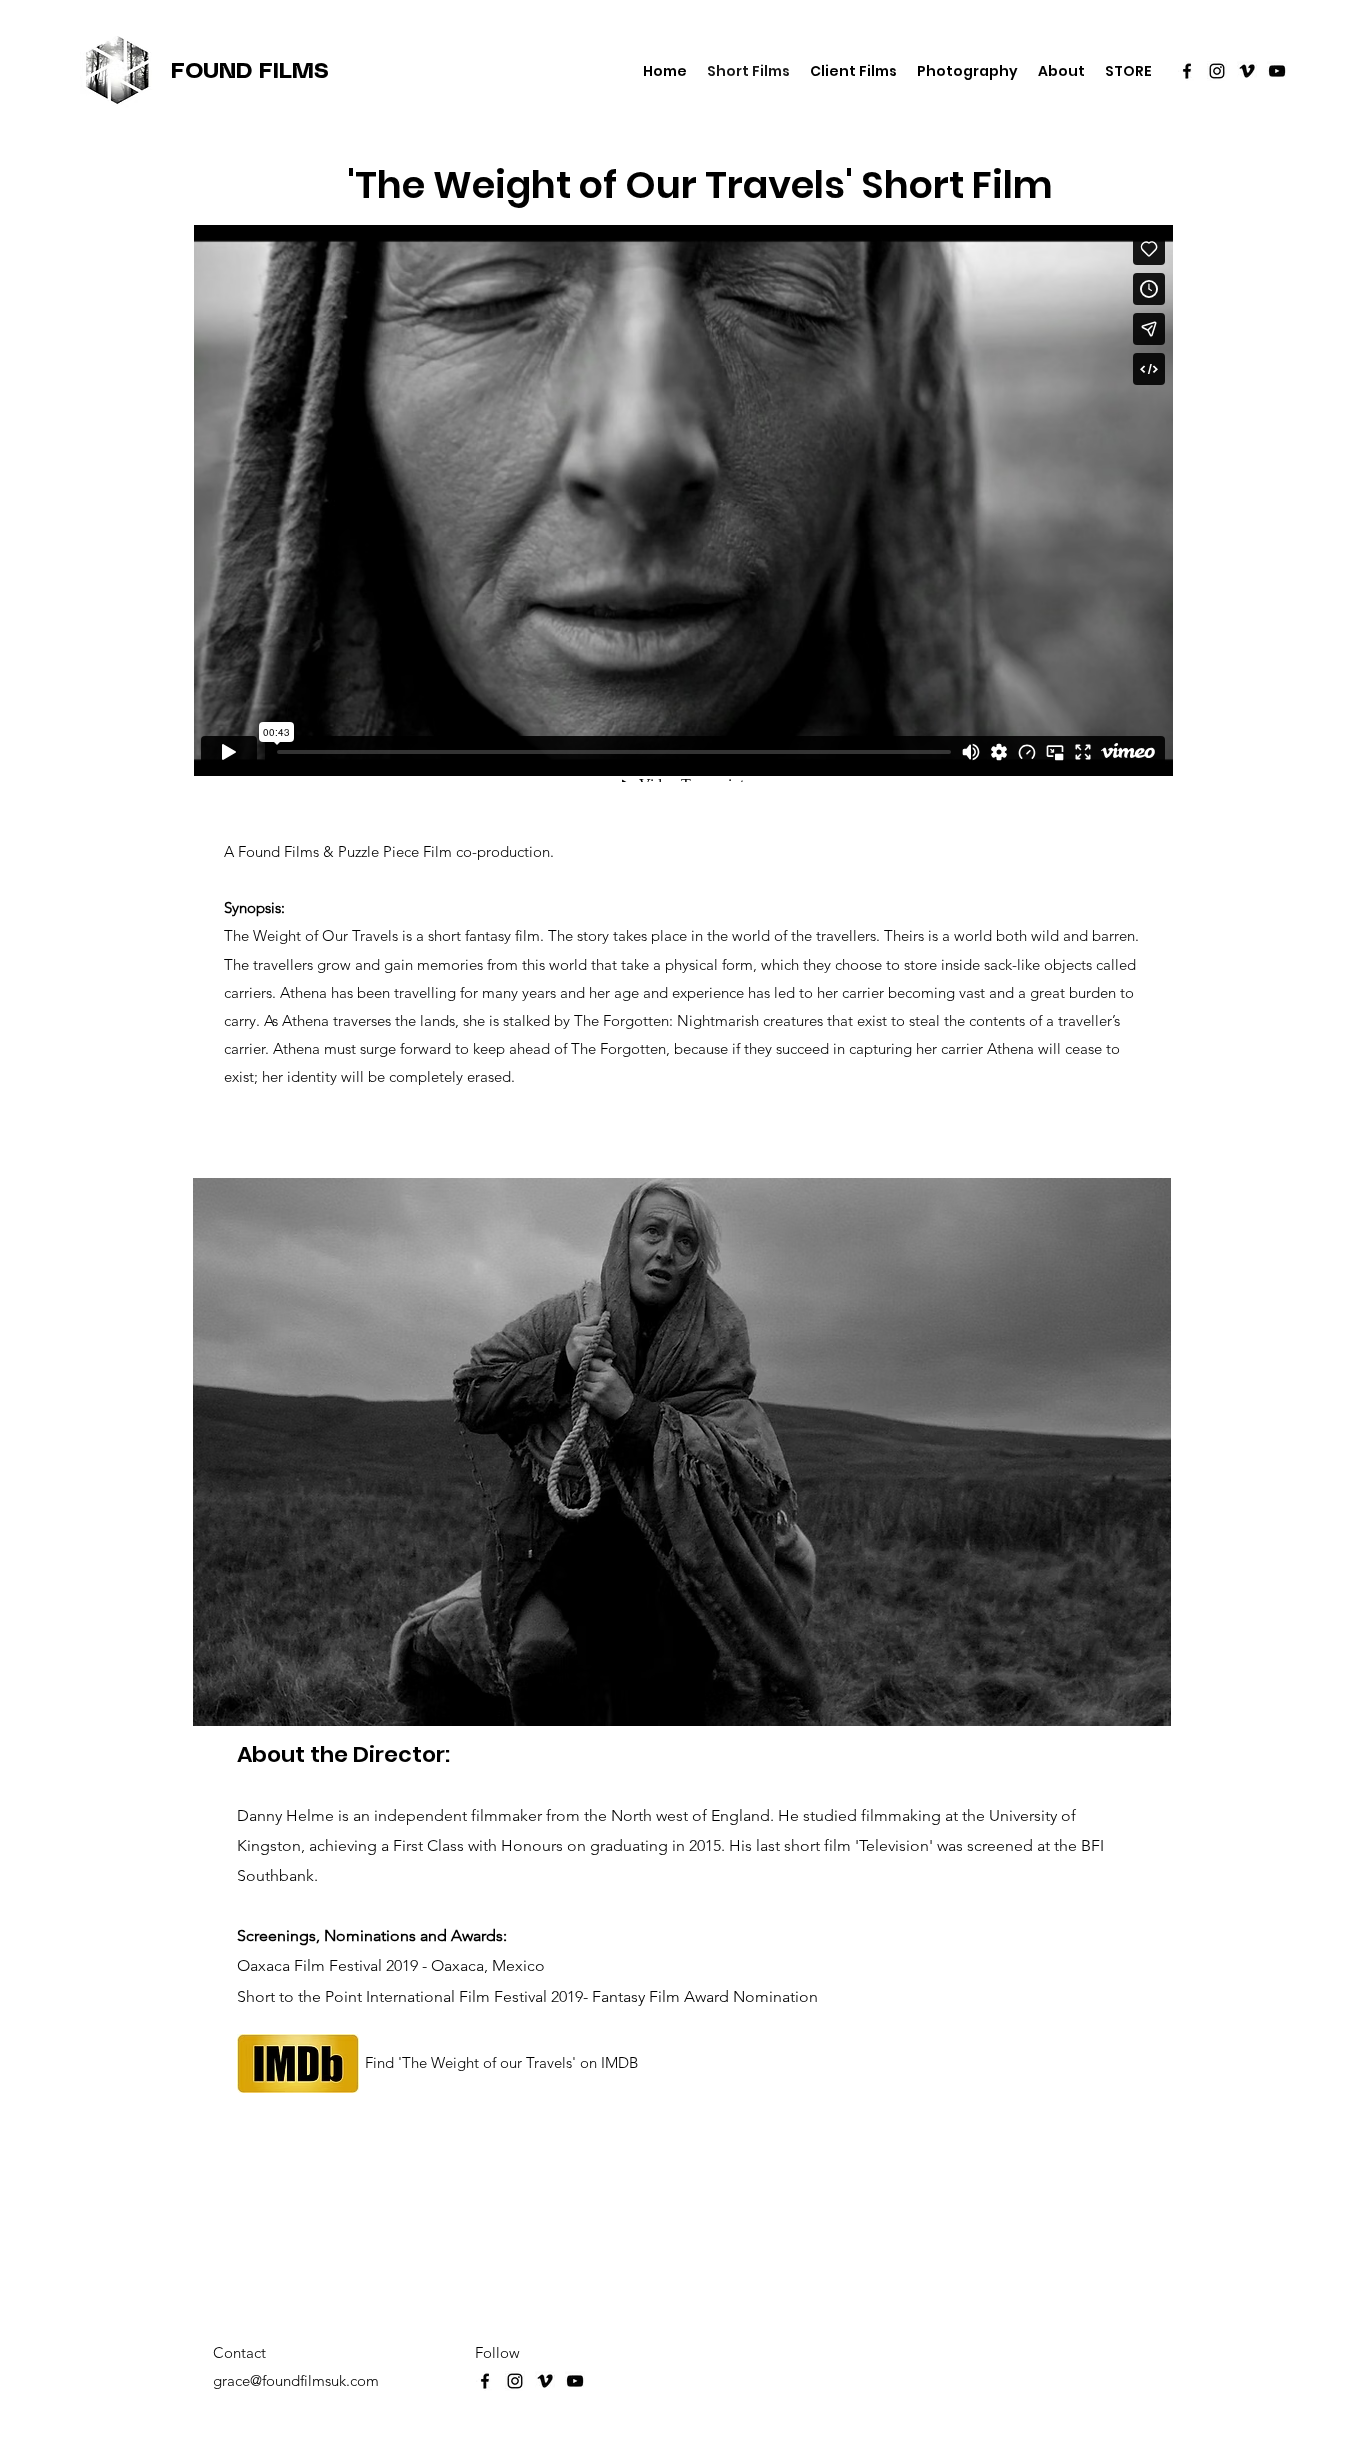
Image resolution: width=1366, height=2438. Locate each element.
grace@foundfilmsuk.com (296, 2380)
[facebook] (1187, 71)
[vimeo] (1247, 71)
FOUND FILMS (250, 71)
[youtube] (1277, 71)
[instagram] (1217, 71)
